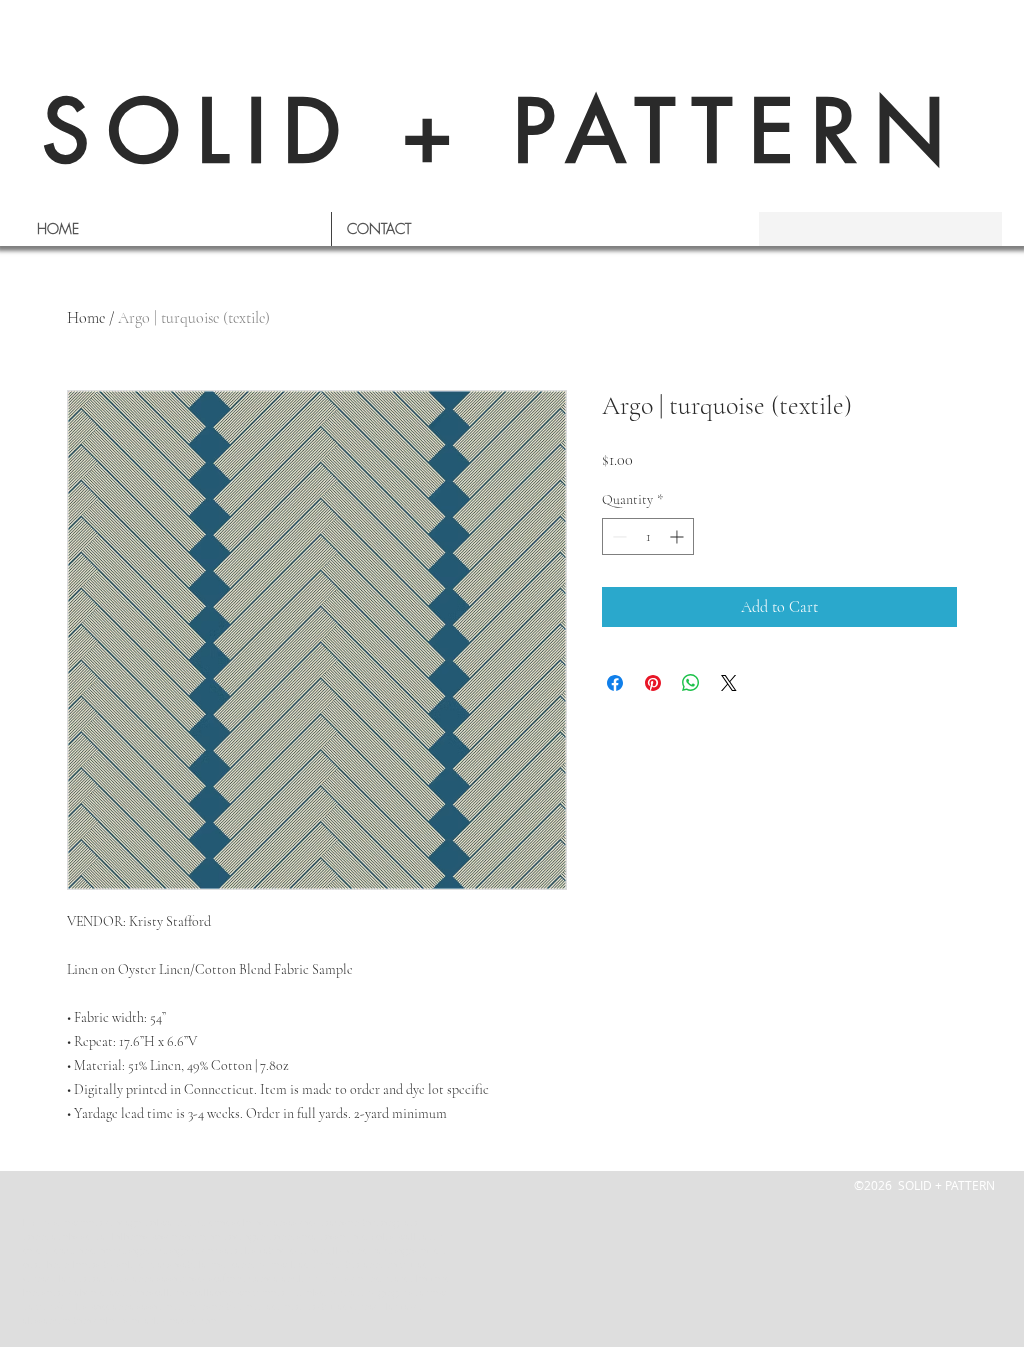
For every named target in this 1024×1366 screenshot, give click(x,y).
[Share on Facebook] (615, 683)
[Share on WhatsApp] (691, 683)
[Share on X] (729, 683)
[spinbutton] (648, 536)
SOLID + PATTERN (502, 131)
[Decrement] (617, 536)
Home (86, 318)
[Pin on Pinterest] (653, 683)
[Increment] (678, 536)
